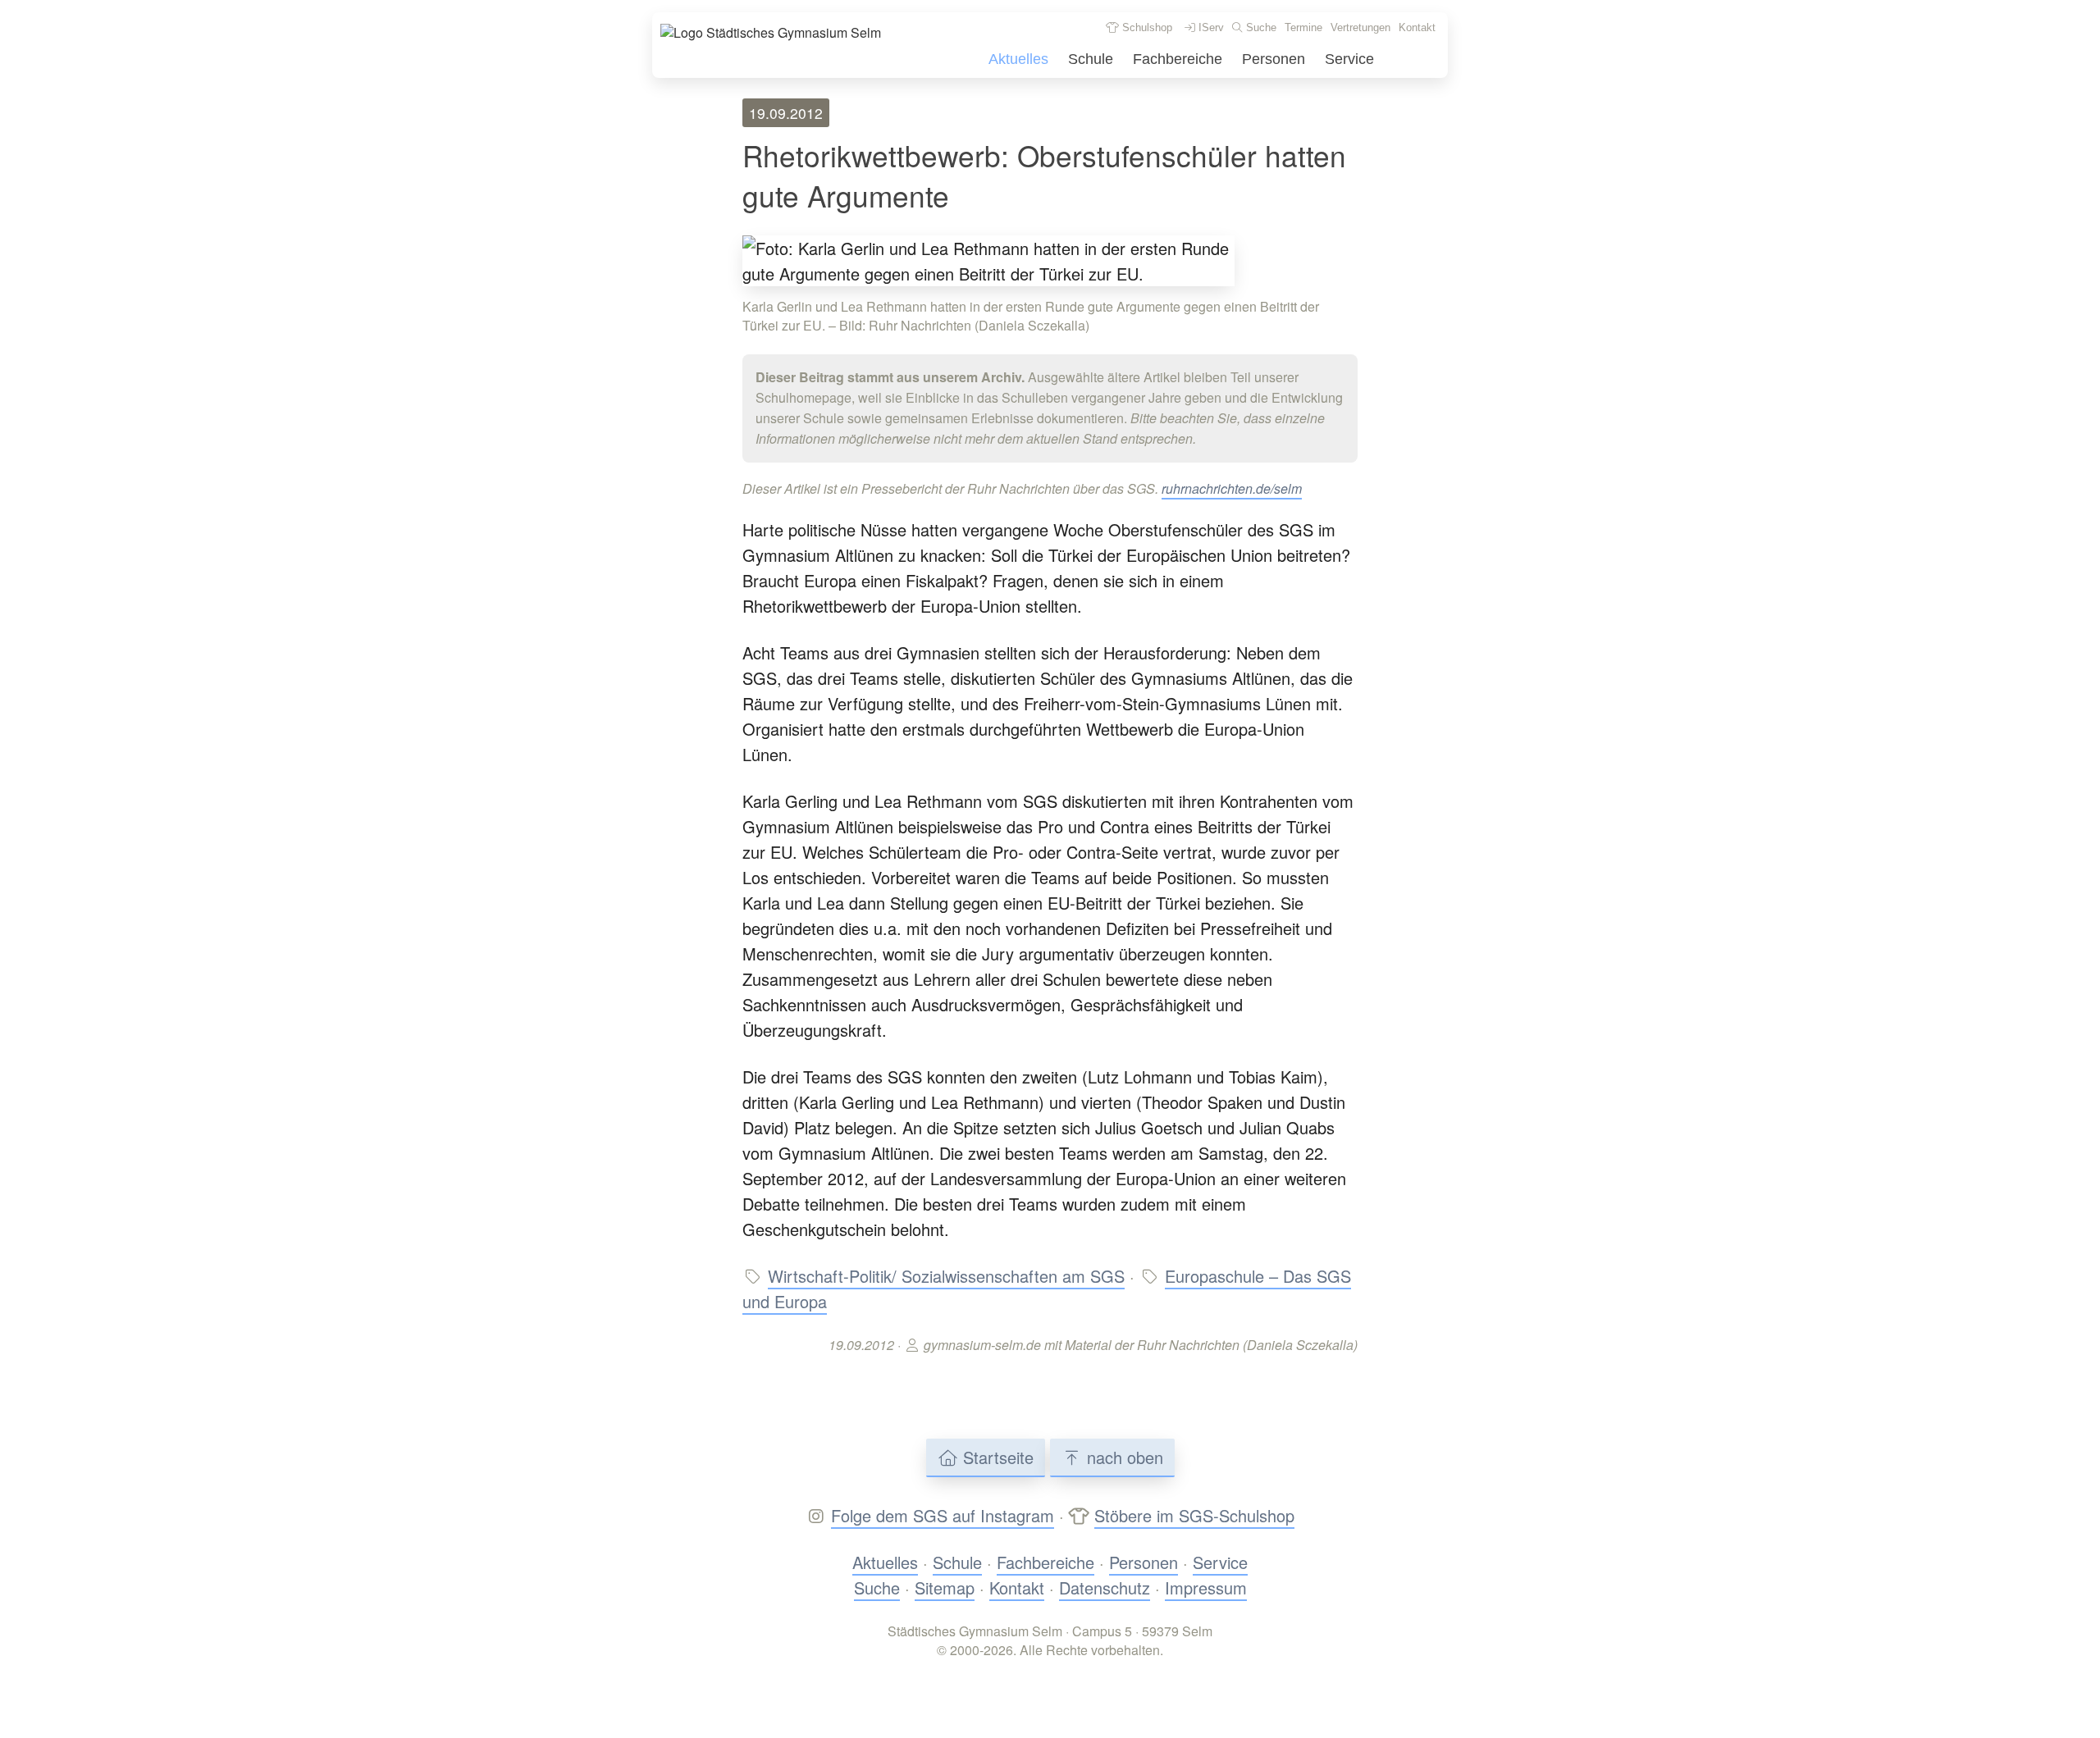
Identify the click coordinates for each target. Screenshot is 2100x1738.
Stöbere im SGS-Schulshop (1194, 1515)
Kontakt (1417, 27)
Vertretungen (1360, 27)
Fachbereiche (1178, 59)
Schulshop (1146, 27)
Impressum (1206, 1587)
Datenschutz (1105, 1587)
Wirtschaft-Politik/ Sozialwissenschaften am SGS (946, 1276)
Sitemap (945, 1587)
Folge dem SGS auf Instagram (943, 1515)
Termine (1303, 27)
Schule (1091, 59)
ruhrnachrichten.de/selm (1232, 488)
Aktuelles (1018, 59)
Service (1349, 59)
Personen (1274, 59)
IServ (1210, 27)
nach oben (1123, 1457)
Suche (1260, 27)
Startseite (996, 1457)
